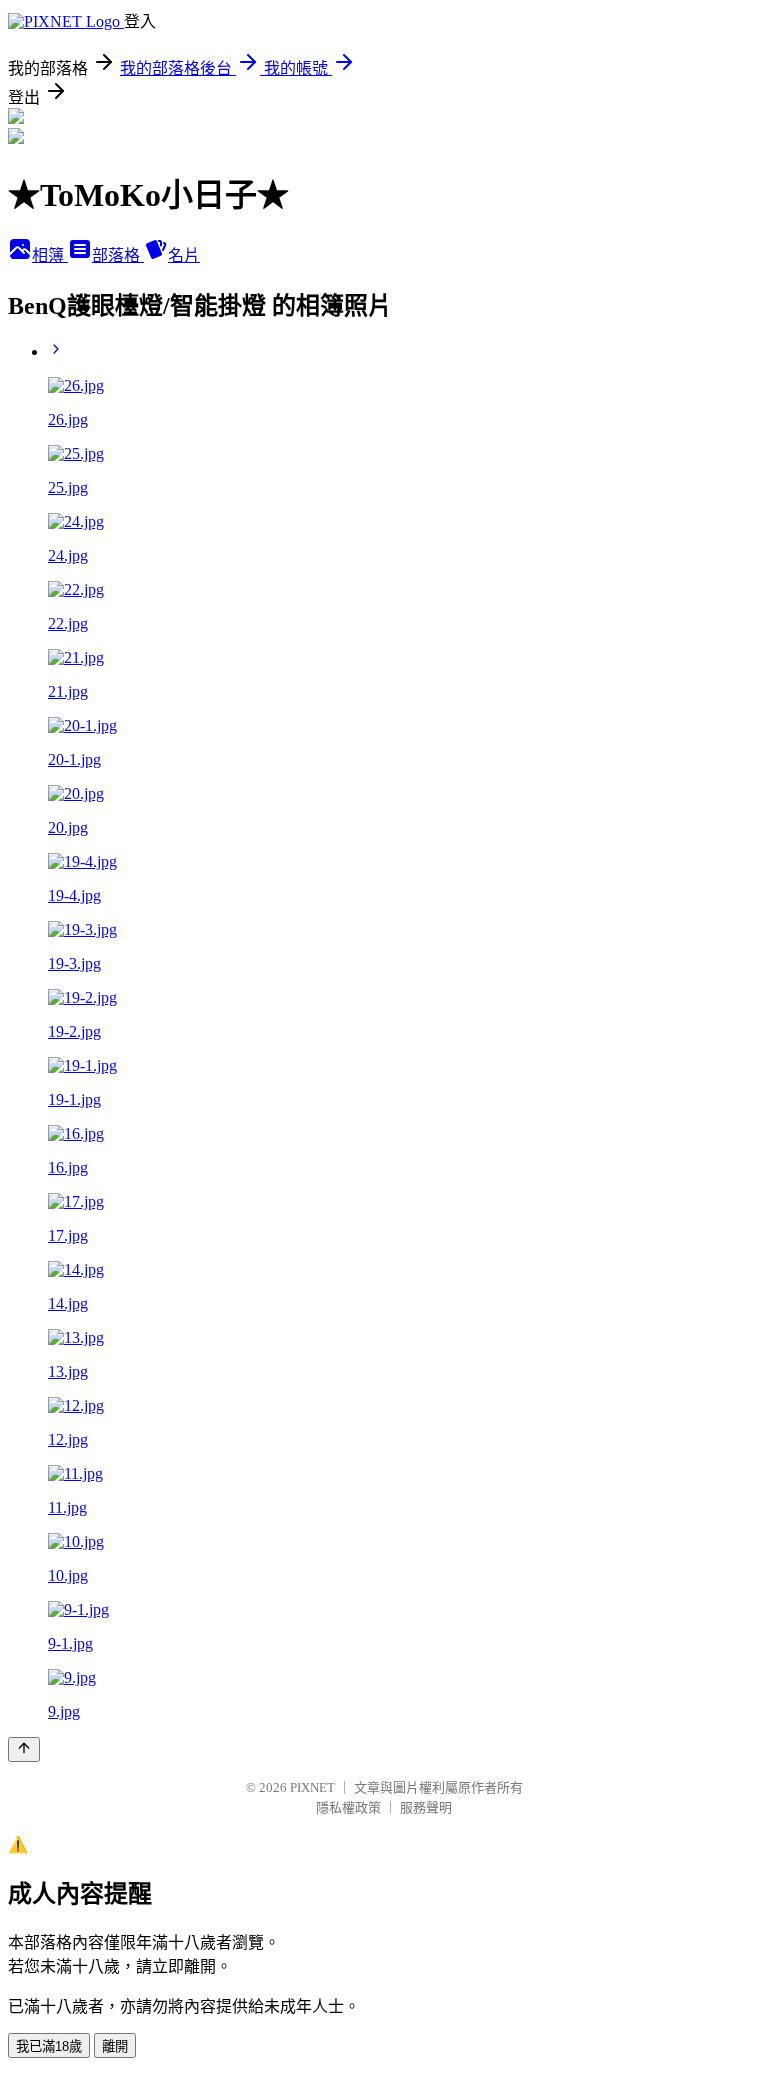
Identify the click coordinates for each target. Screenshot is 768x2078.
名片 (184, 255)
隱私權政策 (348, 1807)
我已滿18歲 (49, 2046)
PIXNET (312, 1787)
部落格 (118, 255)
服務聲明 (426, 1807)
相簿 (50, 255)
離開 (115, 2046)
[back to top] (24, 1749)
